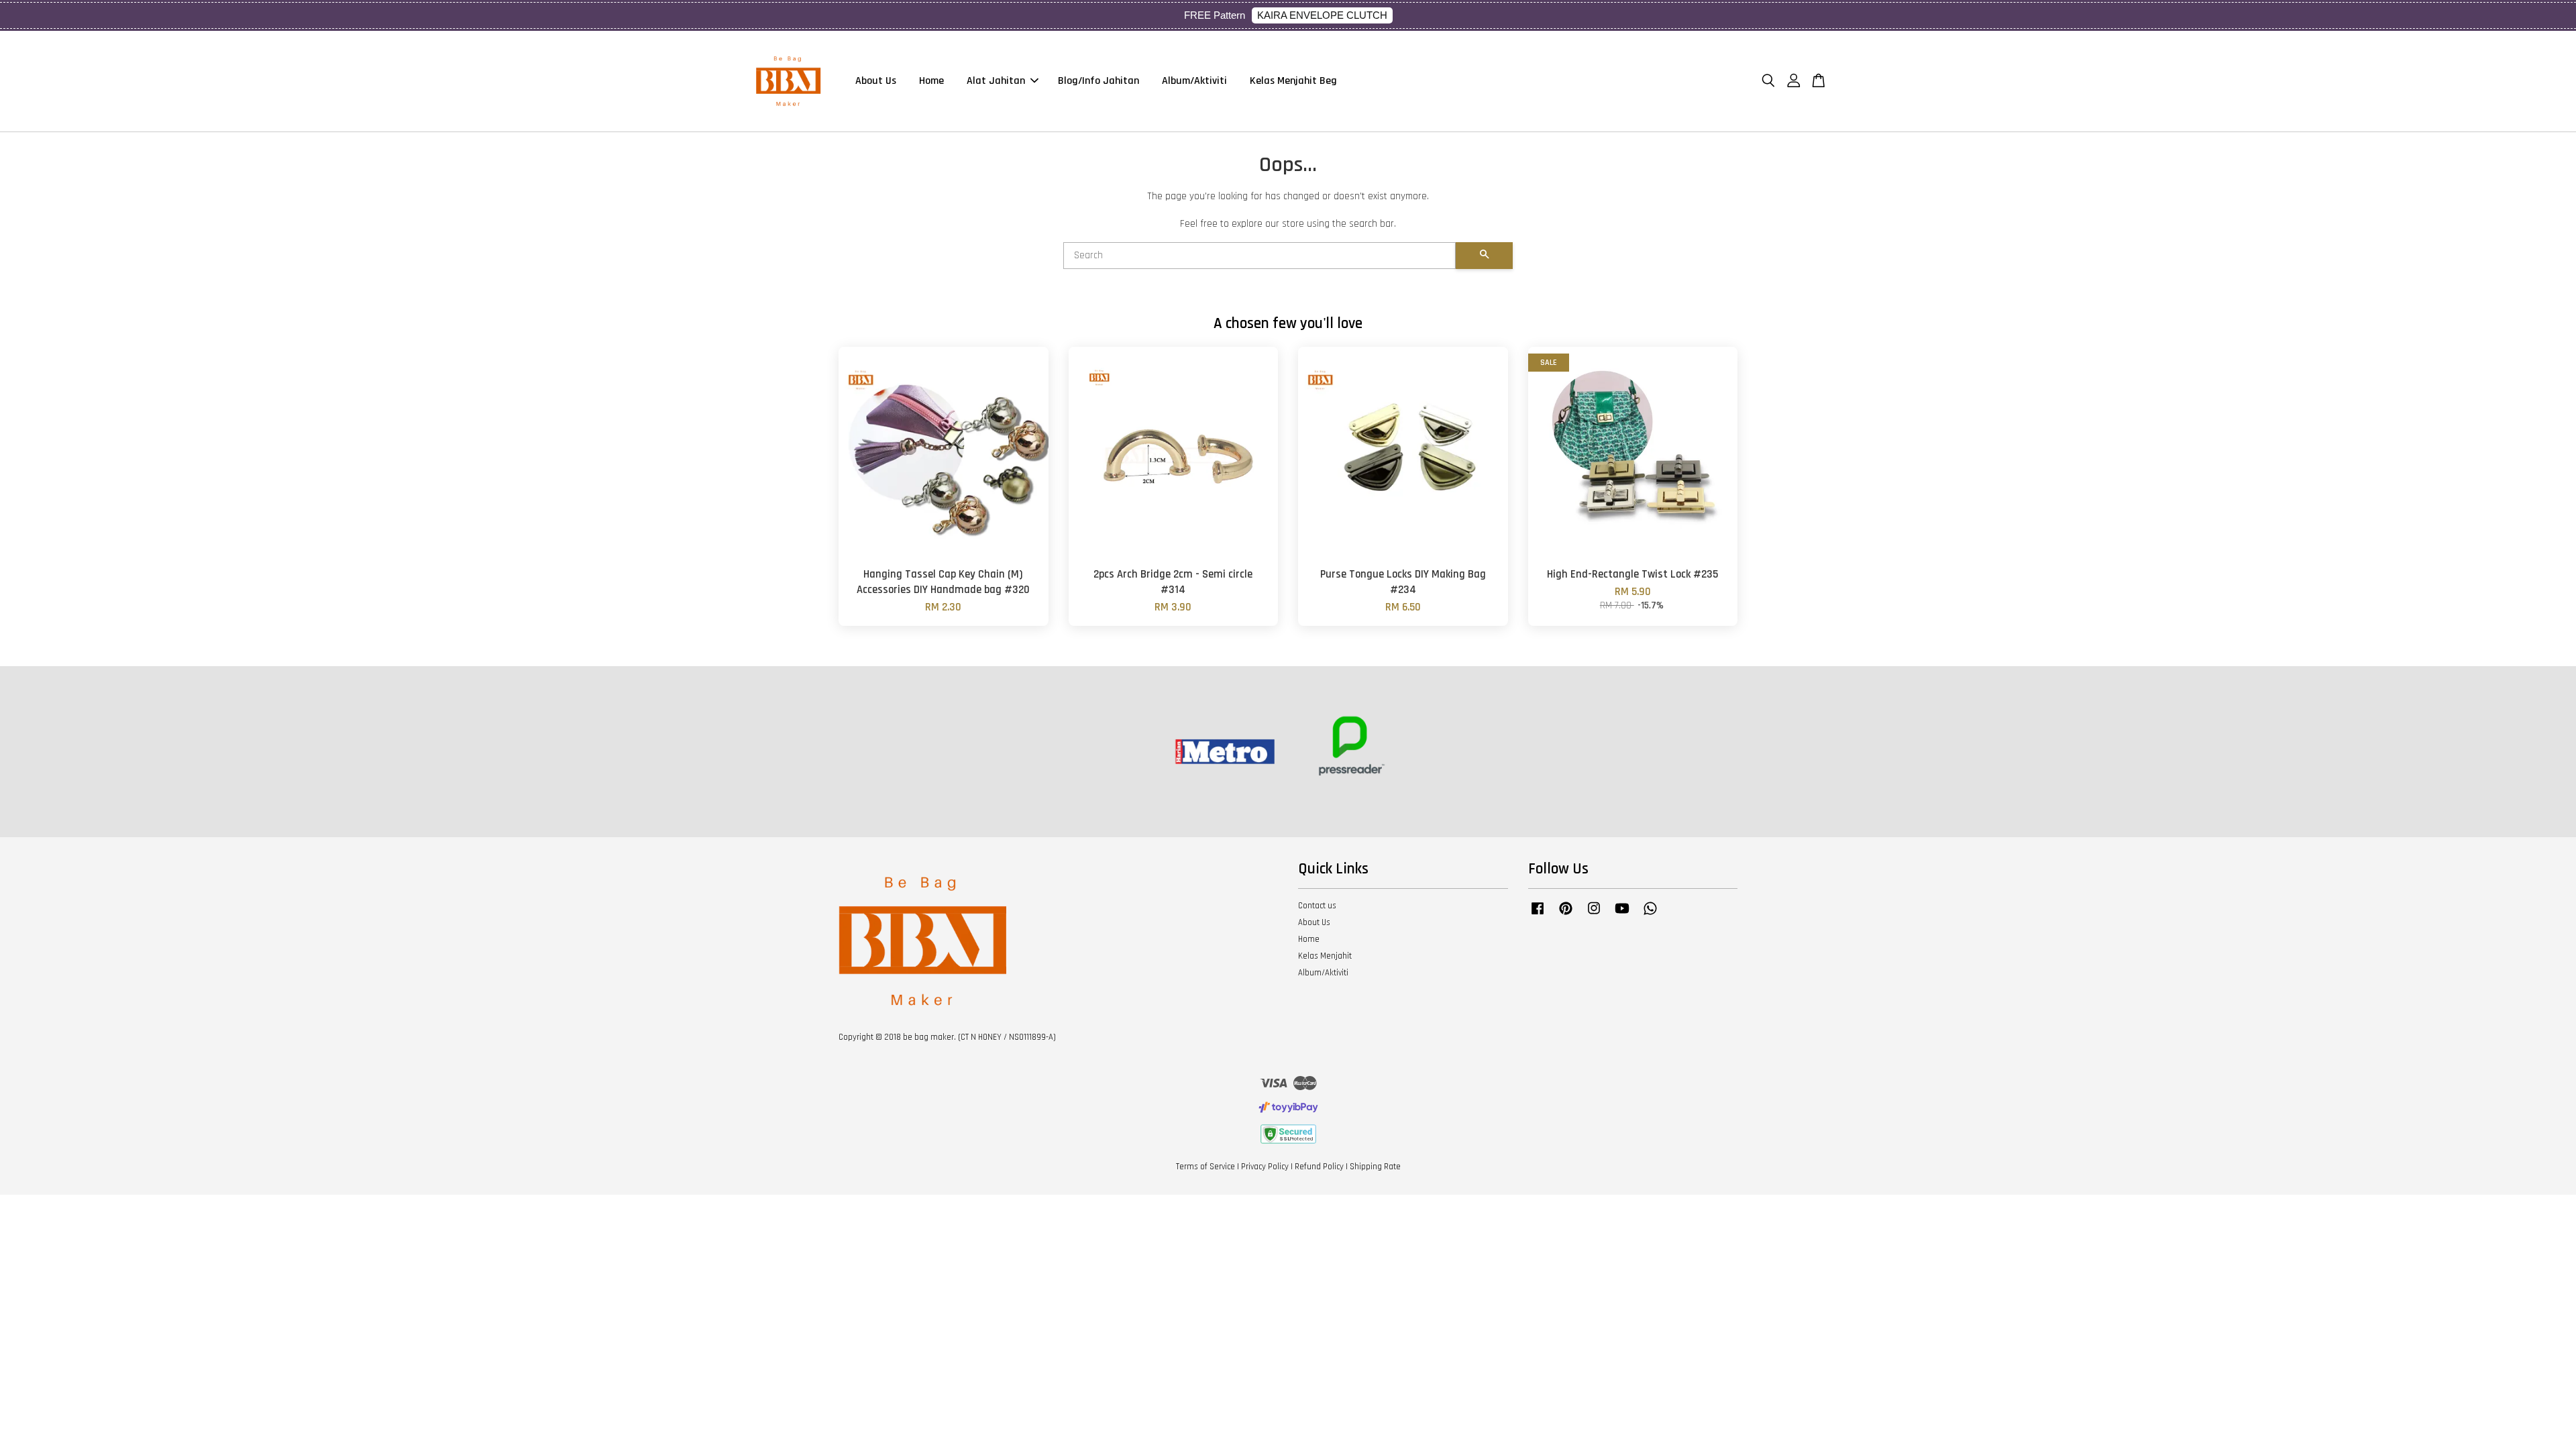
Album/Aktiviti (1194, 81)
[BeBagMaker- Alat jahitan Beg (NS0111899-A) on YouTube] (1622, 915)
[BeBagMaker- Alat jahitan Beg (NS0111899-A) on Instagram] (1594, 915)
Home (931, 81)
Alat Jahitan (996, 81)
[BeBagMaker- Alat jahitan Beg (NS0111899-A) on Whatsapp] (1650, 915)
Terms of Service (1205, 1167)
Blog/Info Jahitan (1098, 81)
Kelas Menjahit (1325, 956)
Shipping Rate (1375, 1167)
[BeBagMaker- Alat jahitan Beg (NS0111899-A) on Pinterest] (1566, 915)
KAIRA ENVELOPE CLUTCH (1322, 15)
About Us (876, 81)
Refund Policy (1319, 1167)
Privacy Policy (1265, 1167)
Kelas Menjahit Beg (1293, 81)
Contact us (1317, 906)
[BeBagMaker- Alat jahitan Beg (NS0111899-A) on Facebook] (1538, 915)
